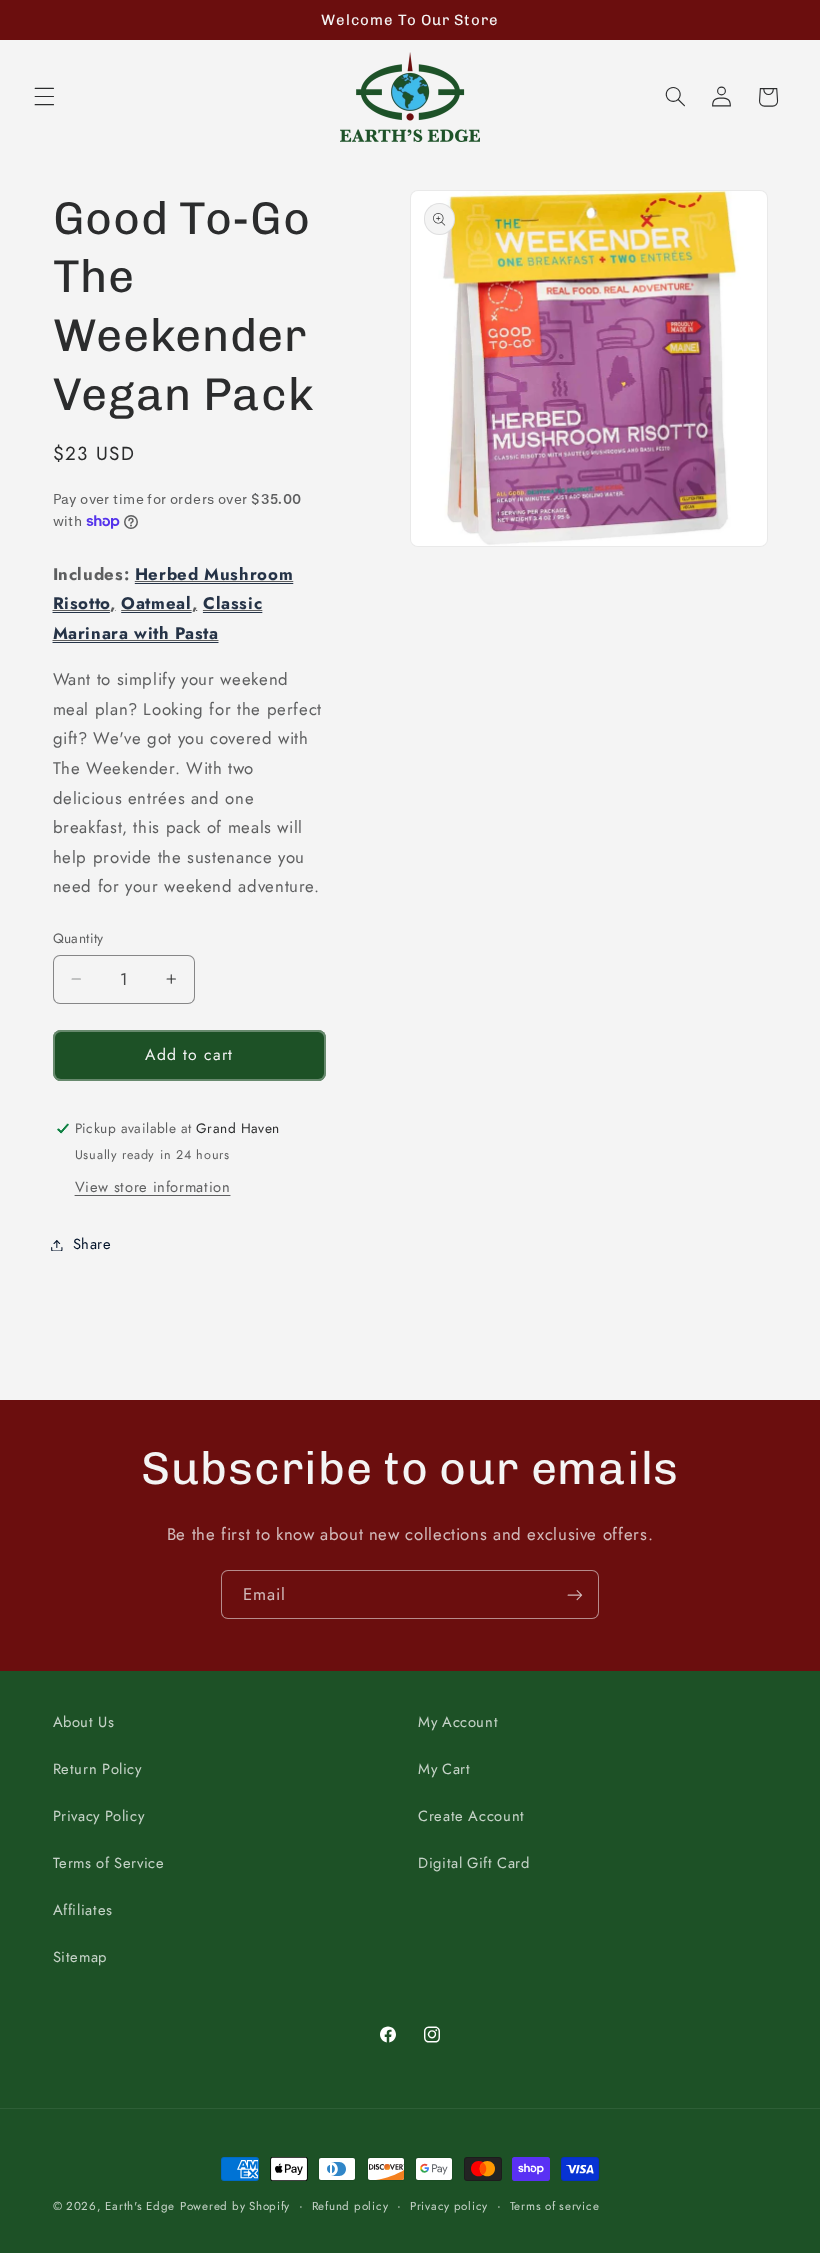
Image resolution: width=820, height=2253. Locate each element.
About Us (84, 1722)
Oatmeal (156, 603)
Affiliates (83, 1910)
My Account (458, 1722)
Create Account (471, 1816)
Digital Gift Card (474, 1863)
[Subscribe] (575, 1594)
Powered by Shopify (235, 2206)
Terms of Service (109, 1863)
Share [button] (92, 1244)
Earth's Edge (140, 2206)
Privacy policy (449, 2206)
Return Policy (97, 1769)
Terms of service (555, 2206)
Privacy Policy (99, 1816)
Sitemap (80, 1957)
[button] (44, 97)
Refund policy (350, 2206)
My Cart (444, 1769)
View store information (153, 1187)
